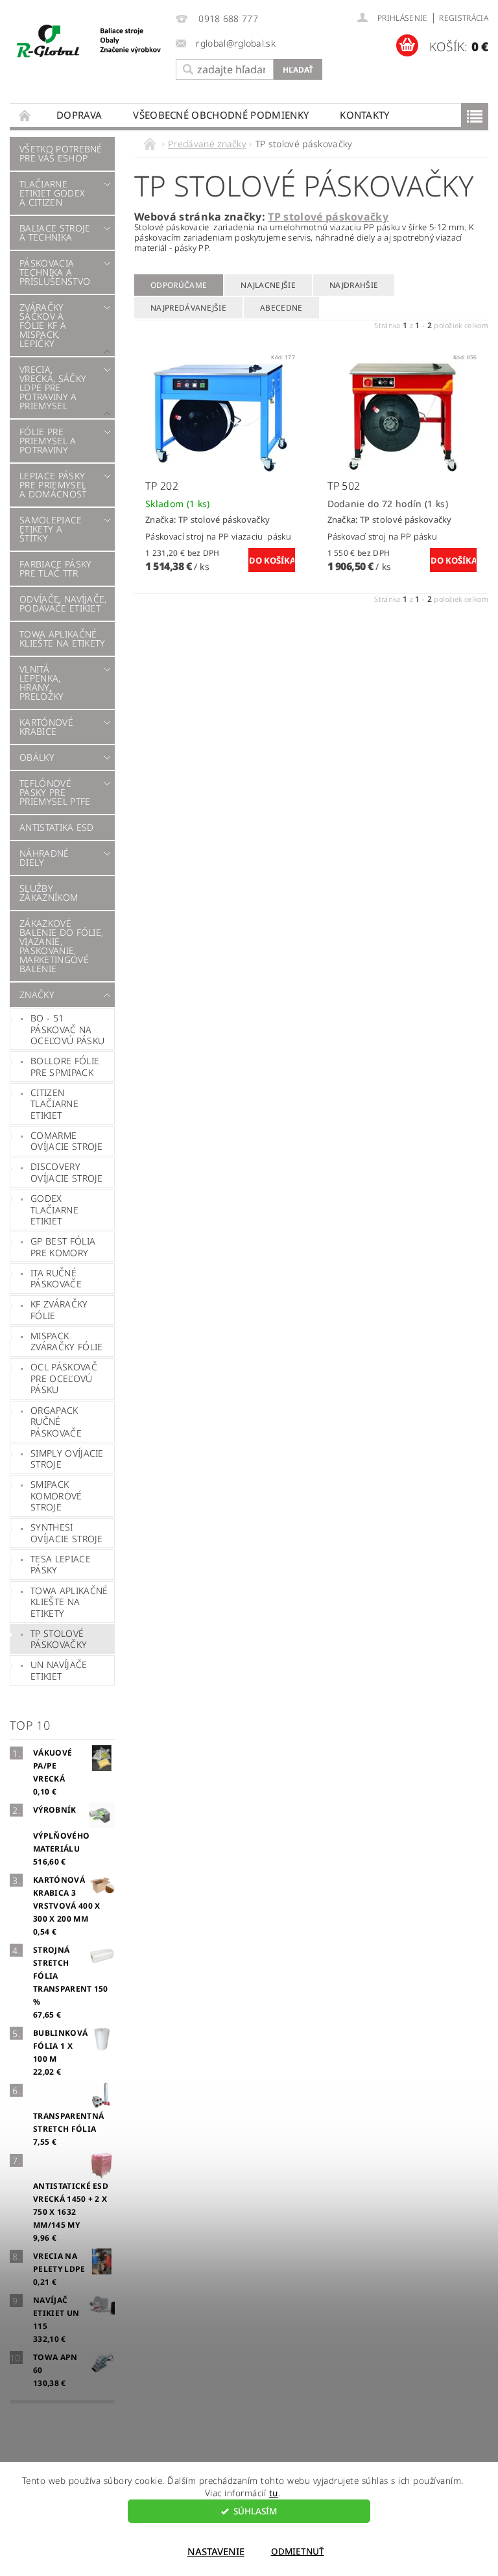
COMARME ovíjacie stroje (67, 1141)
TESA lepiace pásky (61, 1565)
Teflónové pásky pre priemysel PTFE (55, 792)
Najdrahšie (354, 285)
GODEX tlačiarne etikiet (54, 1210)
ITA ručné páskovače (56, 1279)
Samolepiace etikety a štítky (51, 529)
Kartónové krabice (46, 727)
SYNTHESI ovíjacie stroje (67, 1533)
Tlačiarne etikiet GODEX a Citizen (52, 193)
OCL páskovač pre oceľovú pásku (64, 1378)
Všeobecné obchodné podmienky (221, 115)
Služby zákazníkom (49, 893)
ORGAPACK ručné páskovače (56, 1422)
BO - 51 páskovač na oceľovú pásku (67, 1029)
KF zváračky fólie (59, 1310)
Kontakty (365, 115)
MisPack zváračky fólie (66, 1342)
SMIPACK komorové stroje (56, 1496)
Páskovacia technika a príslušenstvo (55, 272)
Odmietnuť (298, 2551)
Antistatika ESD (57, 827)
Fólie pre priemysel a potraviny (48, 441)
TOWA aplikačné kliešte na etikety (63, 638)
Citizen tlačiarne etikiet (54, 1104)
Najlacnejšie (268, 285)
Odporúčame (179, 285)
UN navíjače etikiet (59, 1670)
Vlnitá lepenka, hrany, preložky (42, 683)
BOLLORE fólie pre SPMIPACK (65, 1067)
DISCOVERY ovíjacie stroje (67, 1172)
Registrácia (464, 18)
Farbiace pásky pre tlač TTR (55, 568)
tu (274, 2493)
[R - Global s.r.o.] (89, 42)
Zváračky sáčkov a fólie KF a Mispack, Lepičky (43, 325)
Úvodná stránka (25, 115)
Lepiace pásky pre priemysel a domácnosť (53, 485)
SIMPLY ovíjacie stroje (67, 1459)
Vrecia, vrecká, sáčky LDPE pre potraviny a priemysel (53, 388)
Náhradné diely (44, 858)
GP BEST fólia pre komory (63, 1247)
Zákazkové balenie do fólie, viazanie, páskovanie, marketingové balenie (61, 946)
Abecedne (281, 308)
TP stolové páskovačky (59, 1639)
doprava (79, 115)
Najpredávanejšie (188, 308)
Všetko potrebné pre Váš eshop (61, 153)
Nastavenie (216, 2551)
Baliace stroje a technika (55, 233)
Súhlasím (255, 2511)
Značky (37, 995)
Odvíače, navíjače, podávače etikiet (63, 603)
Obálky (37, 757)
